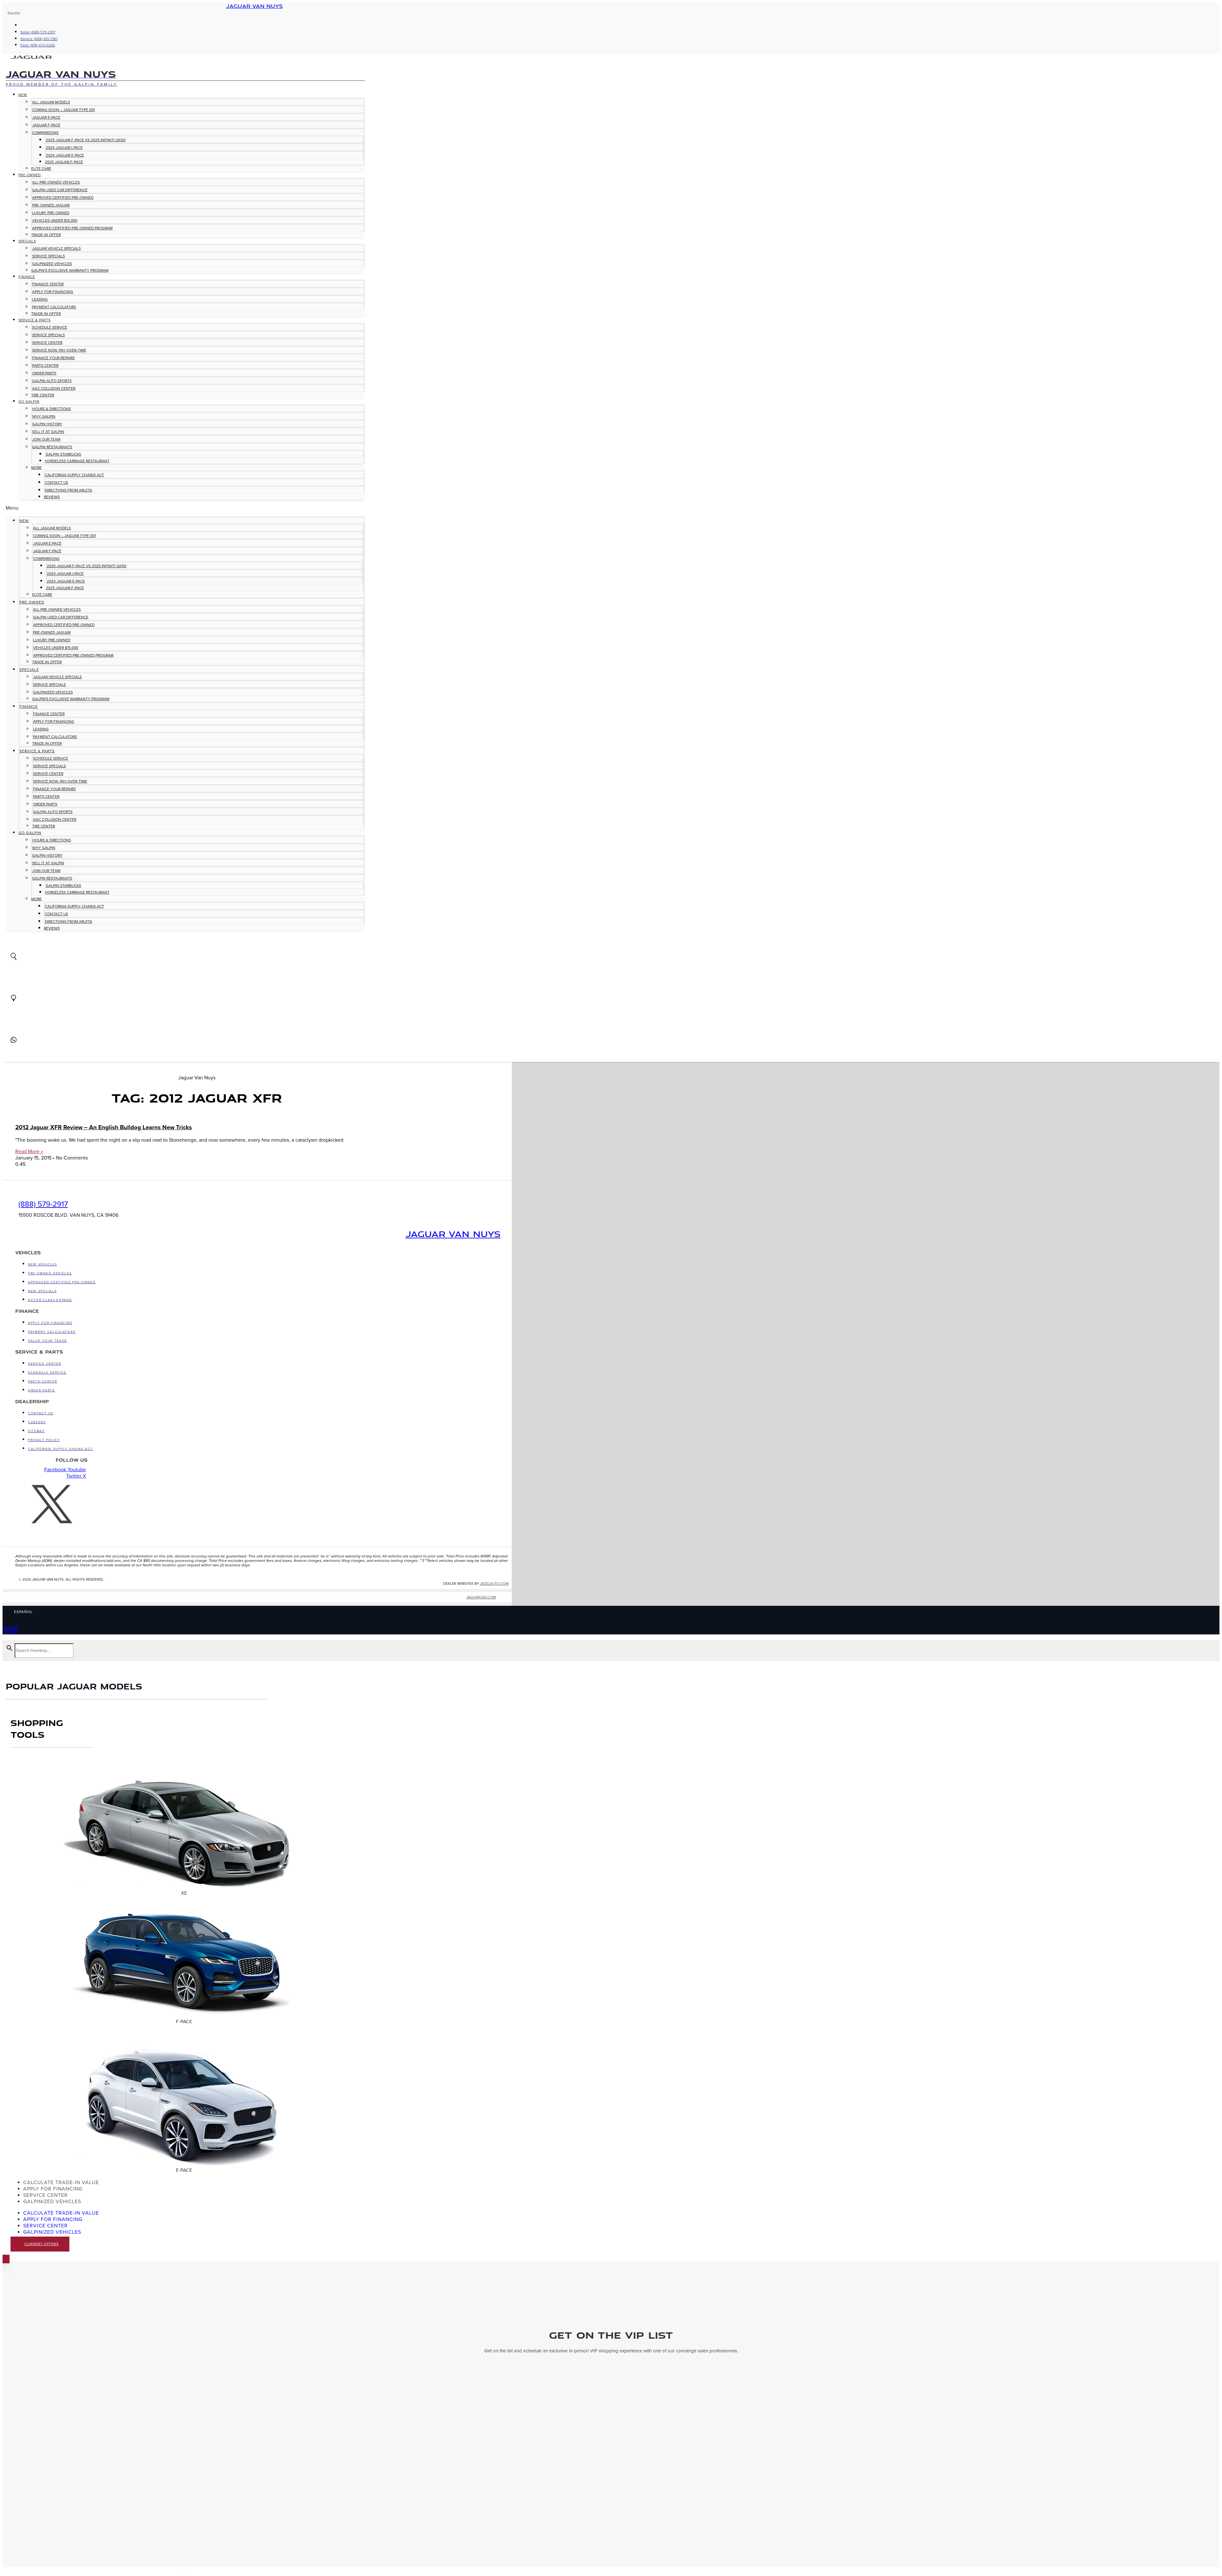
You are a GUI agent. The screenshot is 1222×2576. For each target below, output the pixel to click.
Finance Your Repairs (53, 358)
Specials (27, 241)
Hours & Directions (52, 409)
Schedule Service (50, 327)
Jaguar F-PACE (46, 125)
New (23, 95)
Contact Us (56, 483)
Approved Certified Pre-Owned (63, 198)
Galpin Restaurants (52, 447)
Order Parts (44, 373)
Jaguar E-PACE (46, 117)
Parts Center (45, 366)
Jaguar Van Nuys (254, 6)
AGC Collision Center (54, 388)
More (36, 468)
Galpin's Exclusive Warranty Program (70, 270)
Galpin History (47, 424)
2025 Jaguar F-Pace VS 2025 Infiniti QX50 (86, 140)
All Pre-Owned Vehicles (56, 182)
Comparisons (45, 133)
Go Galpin (29, 402)
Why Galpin (44, 416)
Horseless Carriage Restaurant (77, 461)
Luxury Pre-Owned (51, 213)
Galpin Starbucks (63, 454)
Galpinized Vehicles (52, 264)
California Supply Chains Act (74, 475)
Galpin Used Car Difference (60, 190)
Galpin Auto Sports (52, 381)
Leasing (40, 299)
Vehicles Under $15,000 (55, 220)
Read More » (29, 1152)
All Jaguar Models (51, 102)
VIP (10, 1629)
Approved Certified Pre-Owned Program (72, 228)
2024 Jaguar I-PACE (64, 148)
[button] (185, 508)
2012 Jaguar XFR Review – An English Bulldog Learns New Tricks (104, 1127)
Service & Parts (35, 320)
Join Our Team (46, 439)
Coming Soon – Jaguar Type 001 (63, 110)
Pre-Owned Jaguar (51, 205)
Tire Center (43, 395)
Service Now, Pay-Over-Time (59, 350)
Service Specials (49, 256)
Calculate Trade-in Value (61, 2183)
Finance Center (48, 284)
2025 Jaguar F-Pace (64, 162)
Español (14, 13)
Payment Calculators (54, 307)
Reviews (52, 497)
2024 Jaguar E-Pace (65, 155)
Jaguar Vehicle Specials (56, 248)
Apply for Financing (53, 292)
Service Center (47, 343)
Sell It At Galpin (48, 432)
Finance (27, 277)
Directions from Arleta (69, 490)
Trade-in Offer (46, 235)
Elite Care (41, 169)
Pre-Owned (30, 175)
